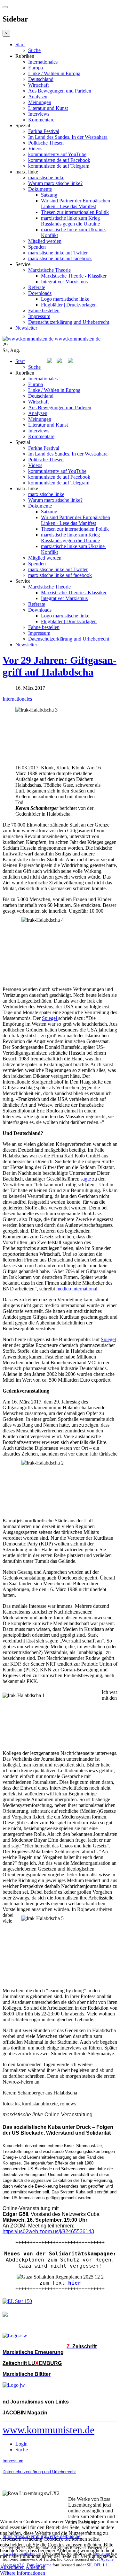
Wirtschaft (38, 85)
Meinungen (40, 102)
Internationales (43, 62)
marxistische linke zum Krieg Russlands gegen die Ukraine (70, 221)
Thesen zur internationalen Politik (75, 212)
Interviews (39, 114)
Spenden (37, 247)
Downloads (40, 293)
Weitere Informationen (23, 2573)
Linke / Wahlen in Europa (54, 73)
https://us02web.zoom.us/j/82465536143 (48, 2231)
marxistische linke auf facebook (60, 258)
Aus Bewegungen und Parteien (60, 91)
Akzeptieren (12, 2567)
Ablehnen (36, 2567)
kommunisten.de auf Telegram (59, 166)
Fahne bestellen (44, 310)
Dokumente (40, 189)
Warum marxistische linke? (55, 183)
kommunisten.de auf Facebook (59, 160)
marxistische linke (46, 177)
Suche (34, 50)
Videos (35, 149)
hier (75, 2283)
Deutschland (41, 79)
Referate (37, 287)
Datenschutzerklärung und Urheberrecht (69, 322)
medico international (77, 1289)
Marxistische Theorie (49, 270)
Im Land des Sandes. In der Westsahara (68, 137)
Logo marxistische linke (65, 299)
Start (20, 44)
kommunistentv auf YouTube (57, 154)
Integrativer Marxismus (64, 282)
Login (21, 2444)
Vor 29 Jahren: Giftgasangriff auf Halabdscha (60, 666)
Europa (36, 68)
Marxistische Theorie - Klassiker (74, 276)
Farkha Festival (44, 131)
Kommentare (41, 120)
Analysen (38, 97)
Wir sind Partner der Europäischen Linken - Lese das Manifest (76, 204)
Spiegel (50, 1018)
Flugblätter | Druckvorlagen (69, 305)
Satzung (49, 195)
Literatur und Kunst (48, 108)
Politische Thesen (46, 143)
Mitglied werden (45, 241)
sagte (86, 1179)
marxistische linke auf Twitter (58, 253)
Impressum (39, 316)
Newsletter (26, 328)
